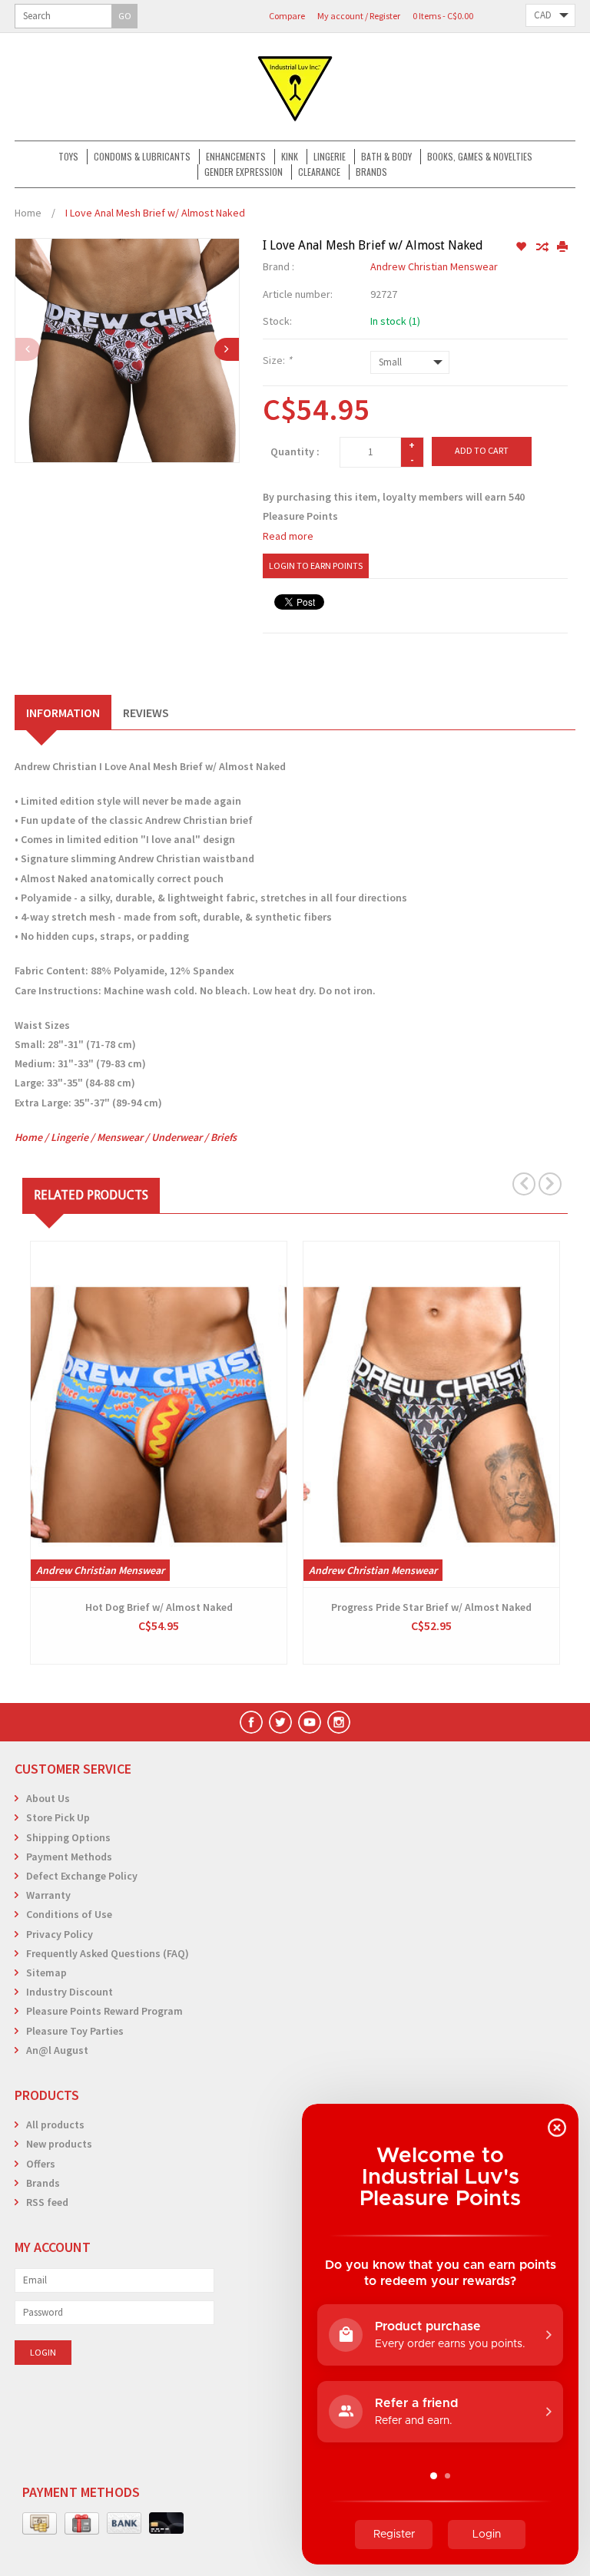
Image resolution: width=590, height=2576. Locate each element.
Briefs (224, 1137)
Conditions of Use (69, 1914)
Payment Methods (69, 1857)
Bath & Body (386, 156)
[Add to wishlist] (522, 247)
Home (28, 213)
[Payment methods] (40, 2524)
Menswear (120, 1137)
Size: (277, 360)
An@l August (57, 2050)
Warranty (48, 1895)
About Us (48, 1798)
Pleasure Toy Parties (75, 2031)
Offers (41, 2164)
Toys (68, 156)
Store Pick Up (58, 1817)
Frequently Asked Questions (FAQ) (108, 1953)
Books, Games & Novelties (480, 156)
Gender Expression (244, 172)
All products (55, 2125)
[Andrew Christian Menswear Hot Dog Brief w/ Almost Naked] (159, 1414)
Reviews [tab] (146, 713)
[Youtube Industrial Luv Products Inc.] (310, 1722)
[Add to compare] (543, 247)
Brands (371, 172)
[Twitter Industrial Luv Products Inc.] (280, 1722)
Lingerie (330, 156)
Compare (287, 16)
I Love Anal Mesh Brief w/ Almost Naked (155, 213)
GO (125, 16)
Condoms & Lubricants (142, 156)
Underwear (177, 1137)
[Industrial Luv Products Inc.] (295, 87)
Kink (290, 156)
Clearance (319, 172)
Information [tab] (63, 713)
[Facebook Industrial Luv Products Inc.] (251, 1722)
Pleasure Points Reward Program (104, 2011)
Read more (288, 536)
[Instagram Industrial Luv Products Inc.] (339, 1722)
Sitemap (46, 1973)
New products (59, 2144)
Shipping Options (68, 1837)
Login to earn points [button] (316, 565)
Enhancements (236, 156)
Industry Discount (70, 1992)
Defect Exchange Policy (82, 1876)
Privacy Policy (60, 1934)
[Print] (562, 247)
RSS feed (47, 2202)
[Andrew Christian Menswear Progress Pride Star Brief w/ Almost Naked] (431, 1414)
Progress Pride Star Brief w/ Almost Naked (431, 1607)
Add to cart (482, 450)
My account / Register (359, 16)
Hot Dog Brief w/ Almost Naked (159, 1607)
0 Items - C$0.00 (443, 16)
